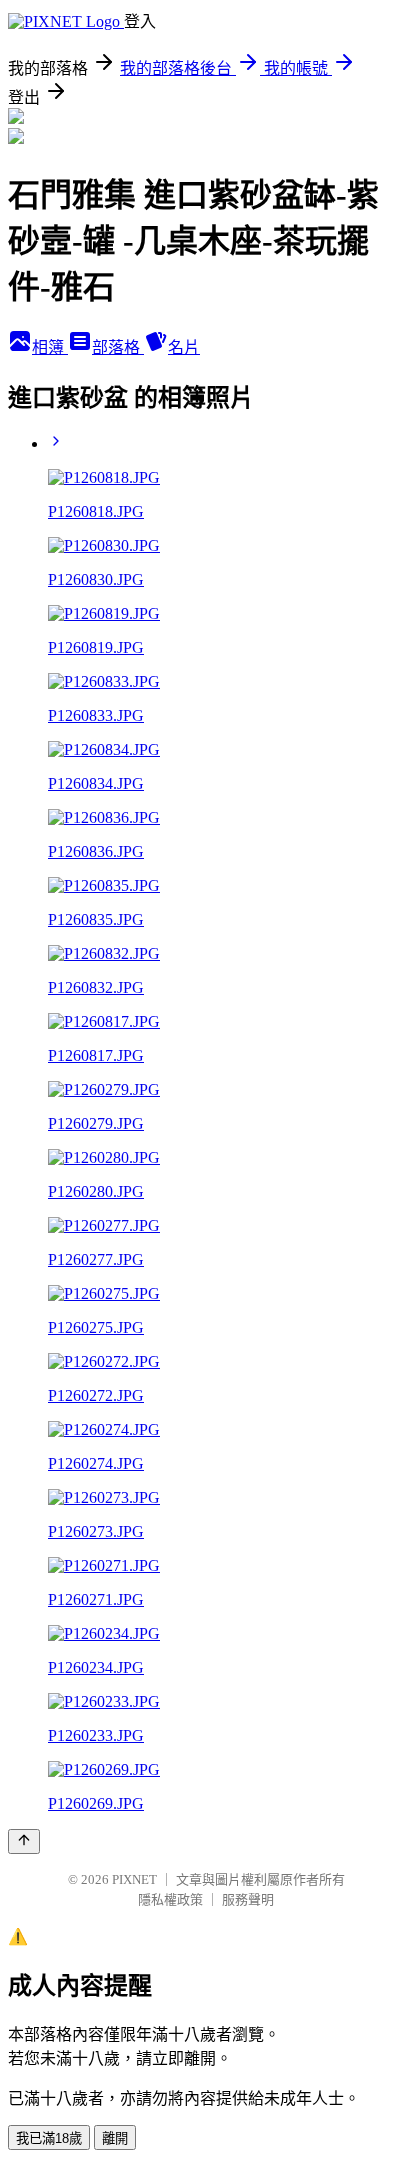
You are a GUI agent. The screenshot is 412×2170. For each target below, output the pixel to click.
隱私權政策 (170, 1899)
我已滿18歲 (49, 2138)
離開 (115, 2138)
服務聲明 (248, 1899)
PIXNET (134, 1879)
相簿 (50, 347)
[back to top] (24, 1841)
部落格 (118, 347)
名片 (184, 347)
